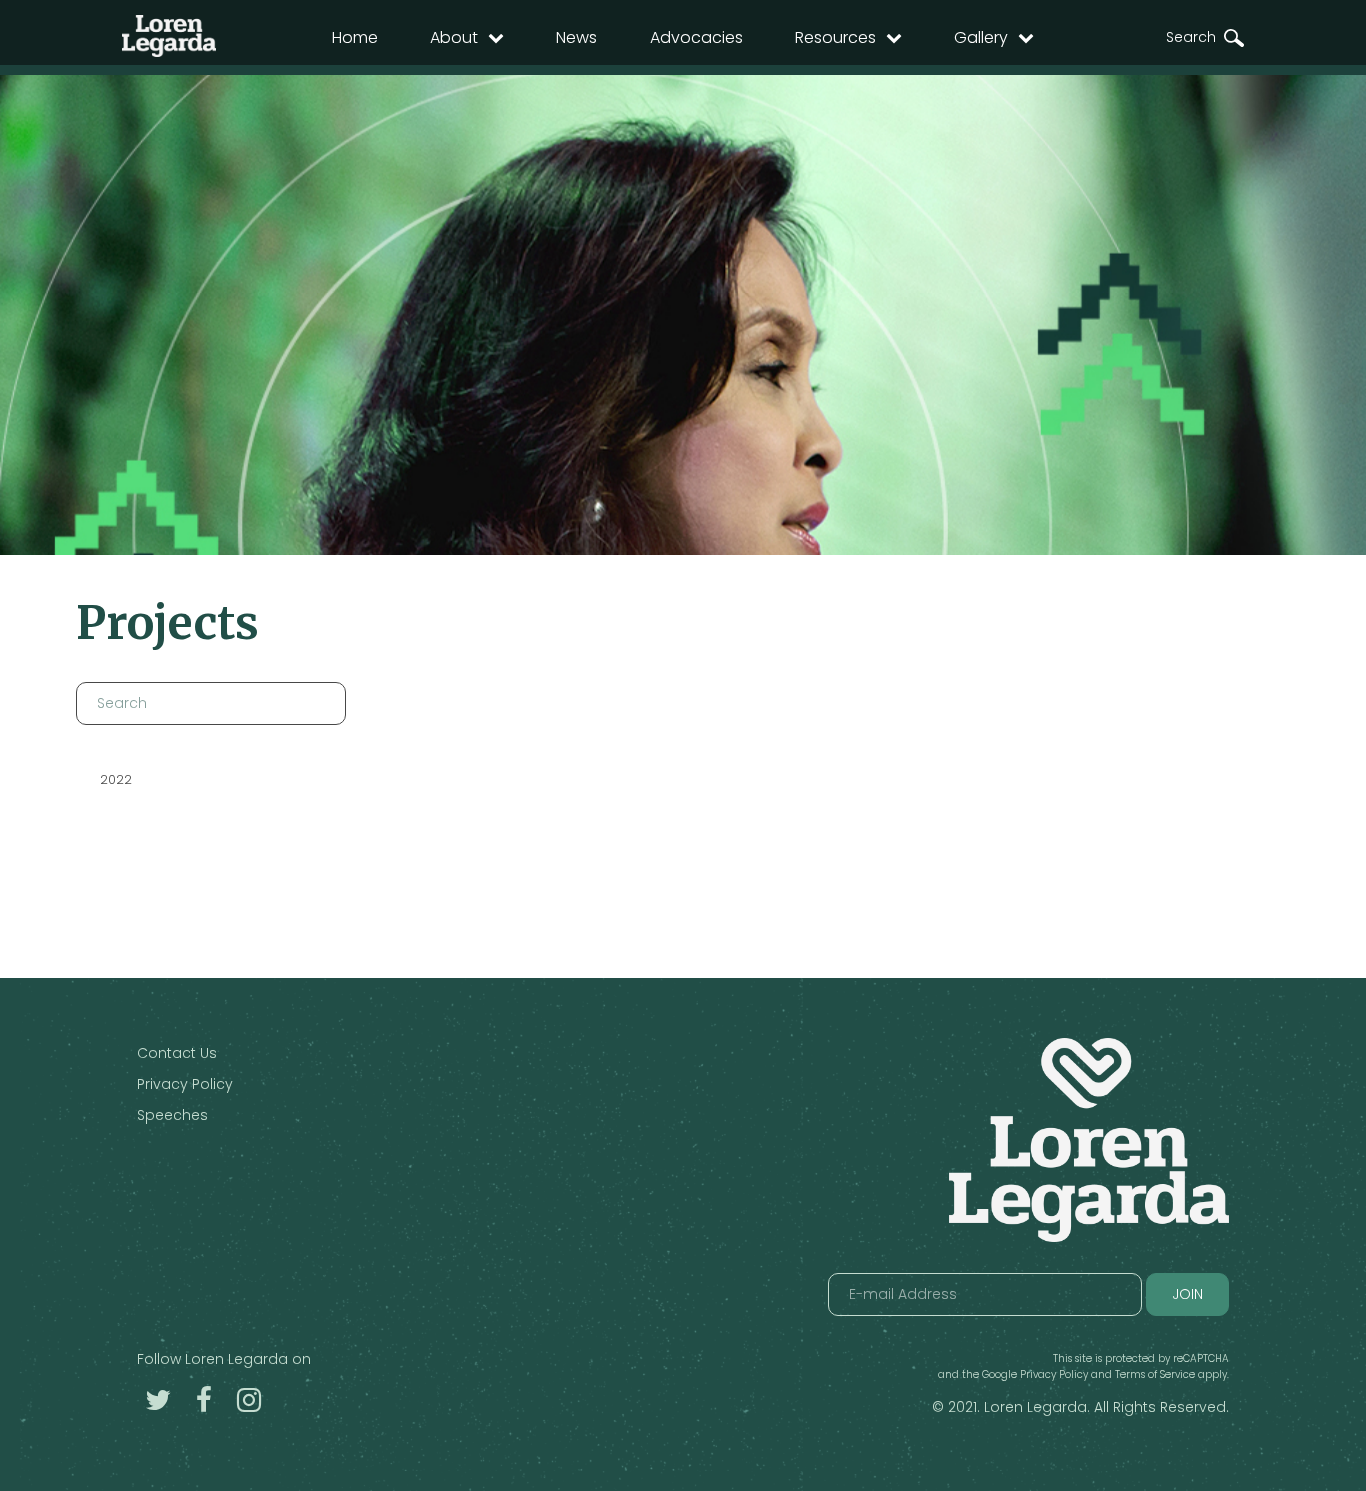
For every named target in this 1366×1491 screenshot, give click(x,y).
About (454, 37)
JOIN (1187, 1294)
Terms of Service (1155, 1374)
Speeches (172, 1115)
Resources (835, 37)
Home (355, 37)
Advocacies (696, 37)
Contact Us (177, 1053)
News (576, 37)
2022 (116, 779)
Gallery (981, 37)
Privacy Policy (185, 1084)
